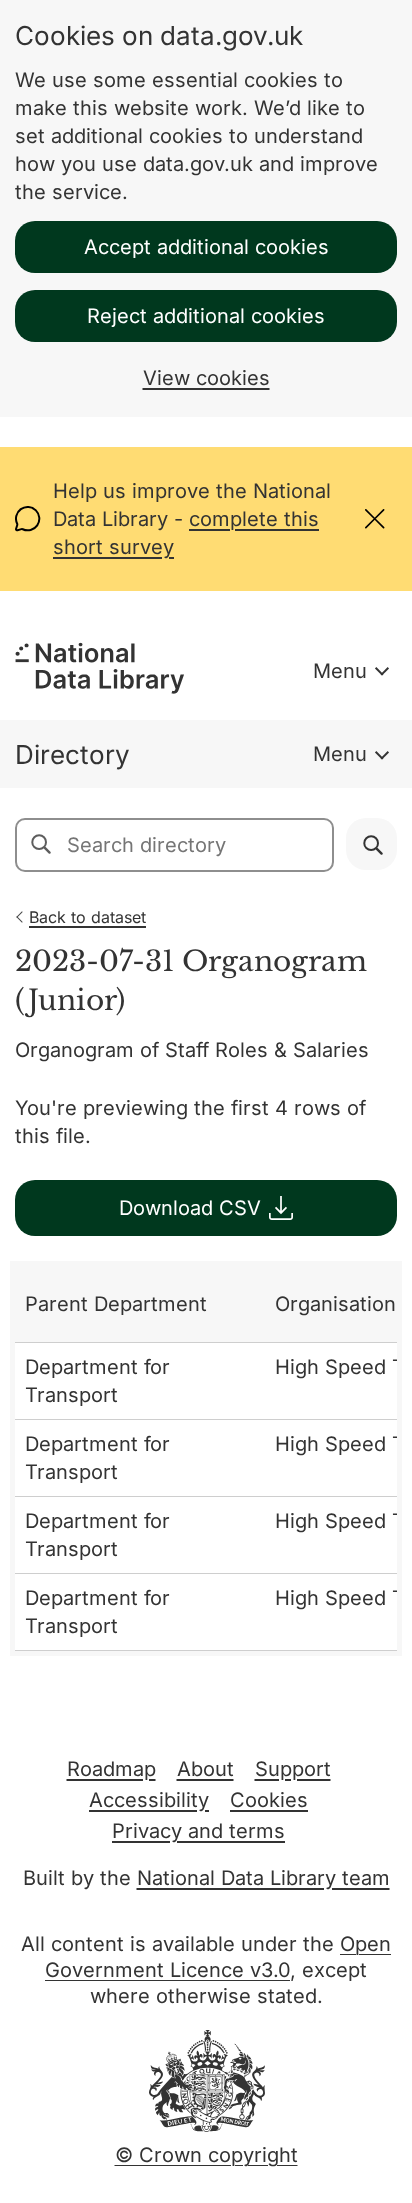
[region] (206, 1458)
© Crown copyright (206, 2155)
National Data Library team (263, 1878)
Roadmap (111, 1769)
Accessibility (149, 1800)
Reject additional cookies (206, 316)
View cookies (206, 378)
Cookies (269, 1800)
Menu (340, 671)
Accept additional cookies (206, 247)
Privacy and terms (198, 1831)
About (205, 1769)
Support (293, 1769)
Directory (72, 754)
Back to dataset (87, 917)
